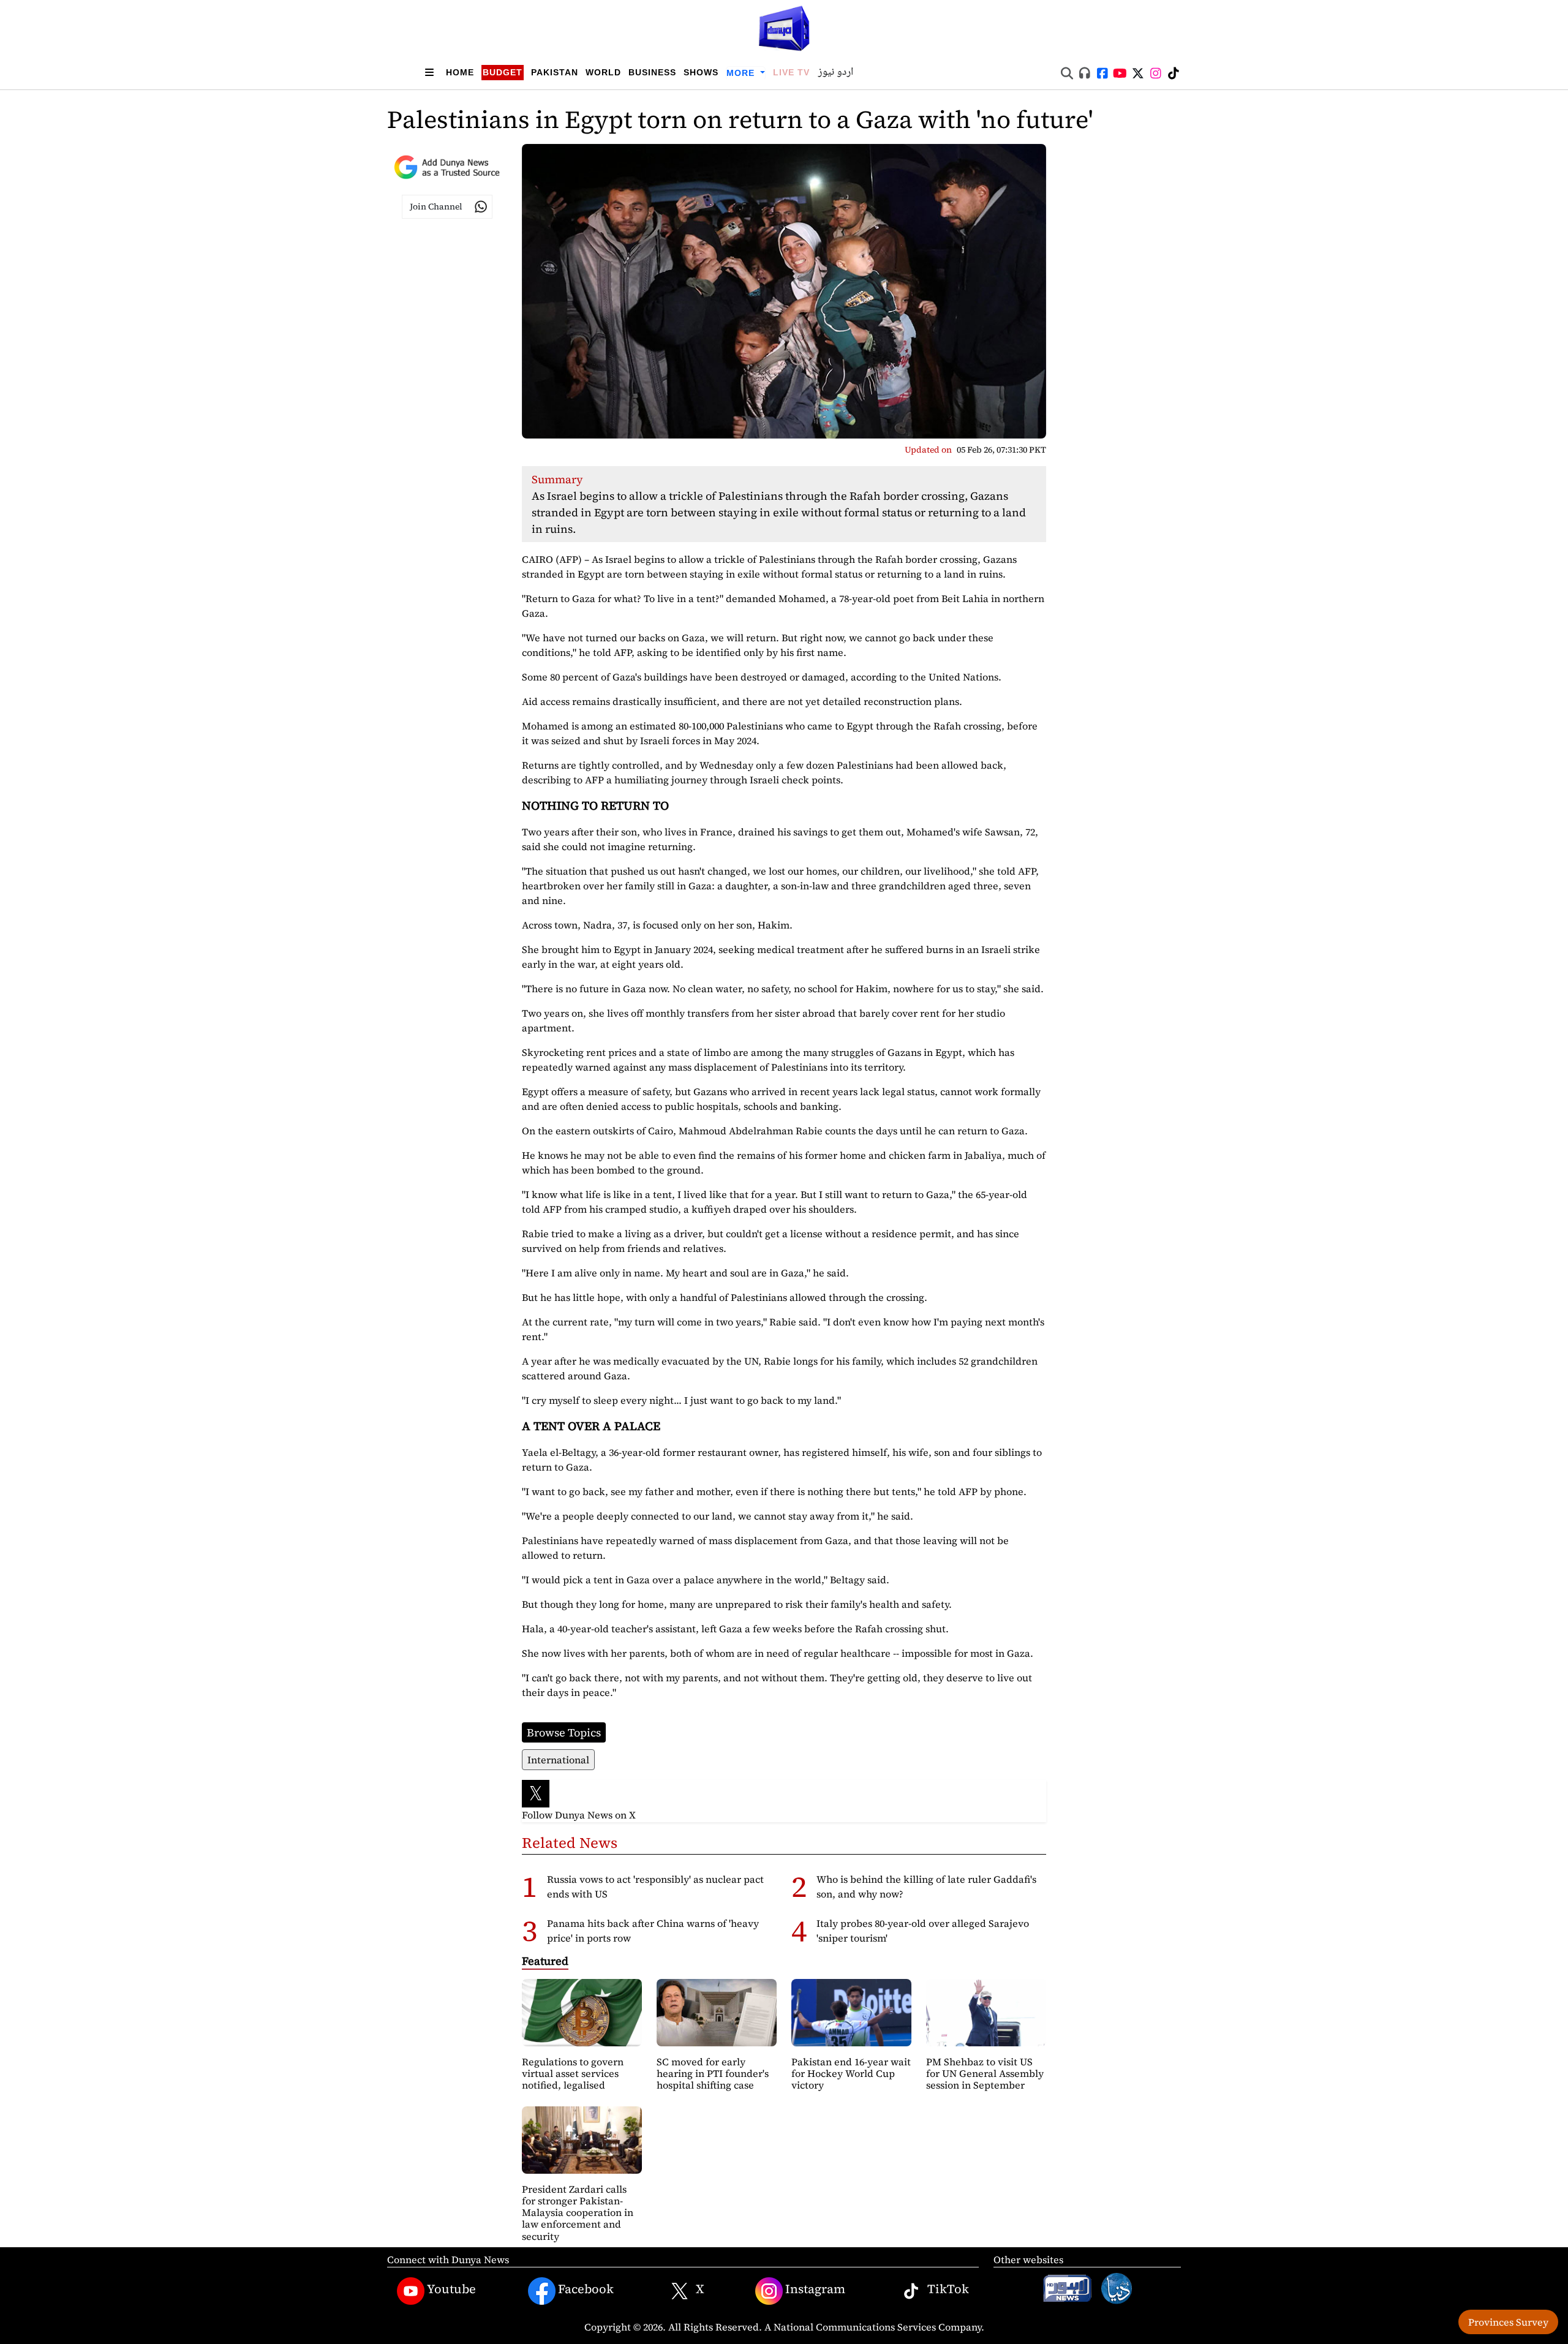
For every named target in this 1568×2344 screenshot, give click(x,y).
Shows (701, 72)
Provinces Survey (1508, 2322)
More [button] (742, 73)
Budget (503, 72)
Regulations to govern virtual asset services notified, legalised (573, 2073)
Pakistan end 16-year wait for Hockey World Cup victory (851, 2073)
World (603, 72)
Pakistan (555, 72)
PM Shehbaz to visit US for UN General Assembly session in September (985, 2073)
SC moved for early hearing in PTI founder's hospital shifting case (713, 2073)
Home (460, 72)
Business (652, 72)
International (558, 1760)
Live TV (791, 72)
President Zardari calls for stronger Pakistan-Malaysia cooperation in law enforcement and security (578, 2213)
